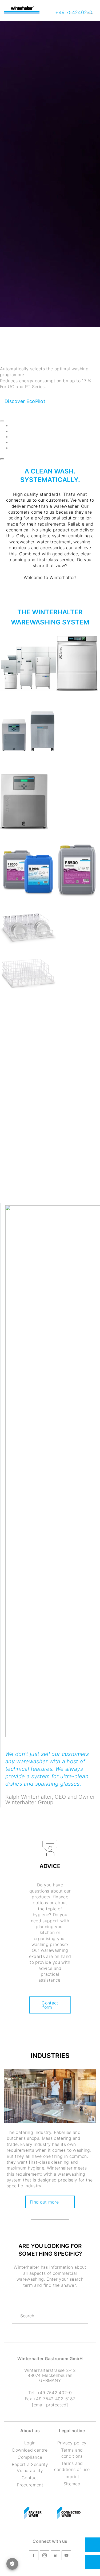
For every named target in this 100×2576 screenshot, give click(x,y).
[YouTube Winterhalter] (66, 2556)
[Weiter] (2, 459)
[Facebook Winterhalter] (34, 2556)
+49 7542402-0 (73, 12)
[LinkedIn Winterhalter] (55, 2556)
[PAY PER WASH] (33, 2513)
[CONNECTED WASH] (69, 2513)
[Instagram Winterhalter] (45, 2556)
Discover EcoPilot (25, 401)
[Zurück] (2, 421)
